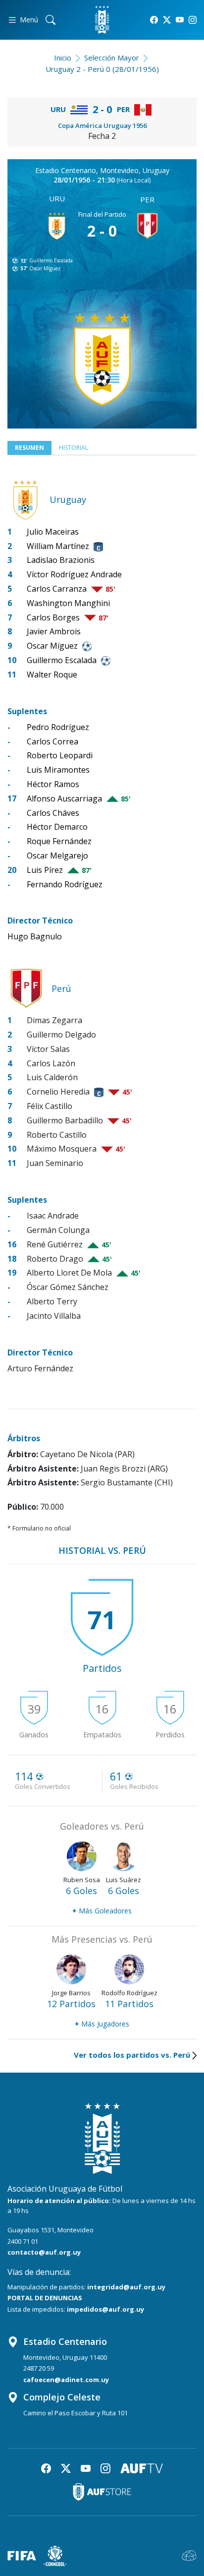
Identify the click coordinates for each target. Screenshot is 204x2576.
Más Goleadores (102, 1911)
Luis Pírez (45, 870)
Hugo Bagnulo (35, 936)
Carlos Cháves (53, 813)
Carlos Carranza (57, 589)
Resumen (29, 448)
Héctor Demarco (57, 827)
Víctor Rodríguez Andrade (74, 574)
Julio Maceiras (53, 532)
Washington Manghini (68, 603)
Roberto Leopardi (60, 755)
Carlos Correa (52, 741)
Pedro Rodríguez (58, 727)
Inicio (63, 58)
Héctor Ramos (53, 784)
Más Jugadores (102, 2024)
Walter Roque (52, 675)
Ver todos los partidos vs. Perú (132, 2055)
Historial (74, 448)
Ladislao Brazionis (61, 560)
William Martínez (58, 546)
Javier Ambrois (54, 631)
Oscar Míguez (45, 268)
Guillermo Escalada (51, 260)
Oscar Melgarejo (57, 856)
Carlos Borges (53, 617)
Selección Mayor (112, 58)
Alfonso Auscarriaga (64, 798)
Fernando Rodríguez (65, 884)
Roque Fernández (59, 841)
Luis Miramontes (58, 770)
